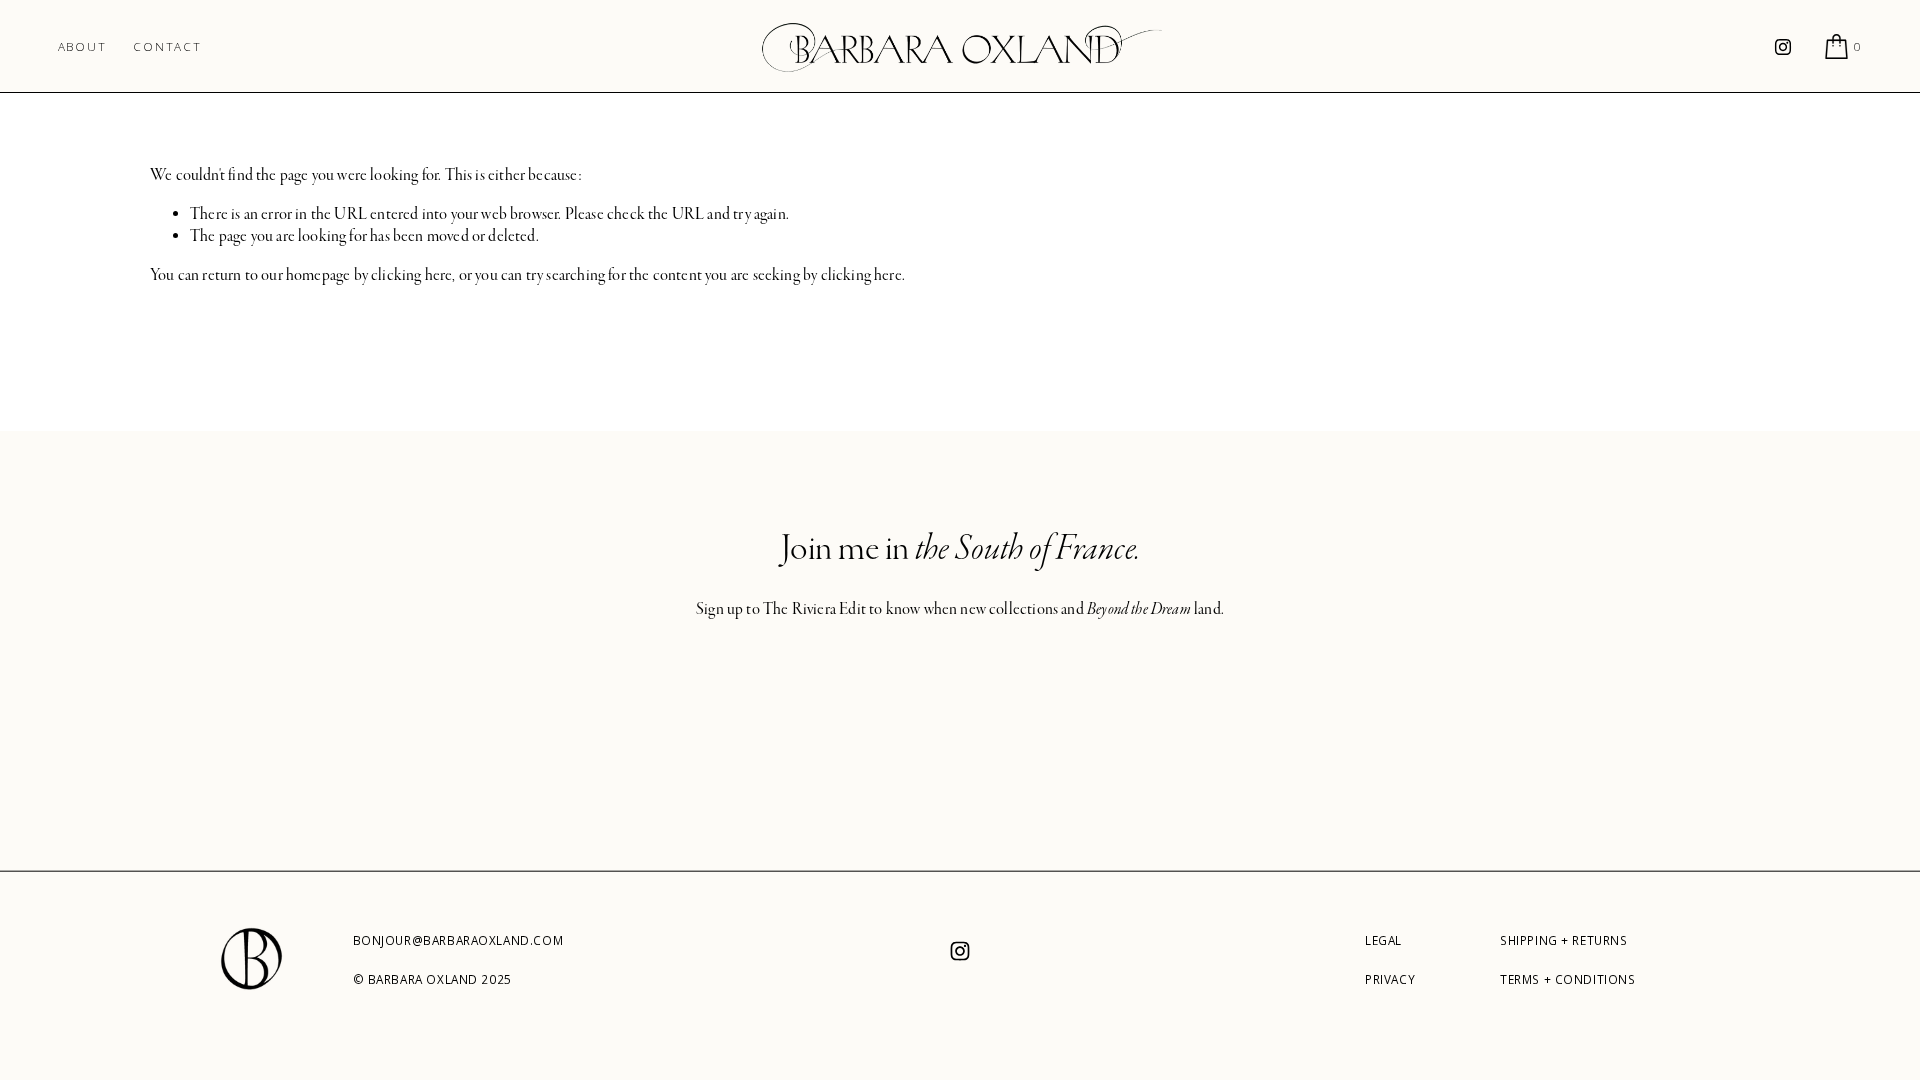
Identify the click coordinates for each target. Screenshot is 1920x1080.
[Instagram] (1783, 47)
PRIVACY (1390, 980)
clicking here (411, 275)
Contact (167, 46)
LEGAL (1383, 941)
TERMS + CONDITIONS (1568, 980)
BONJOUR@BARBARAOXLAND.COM (458, 941)
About (82, 46)
